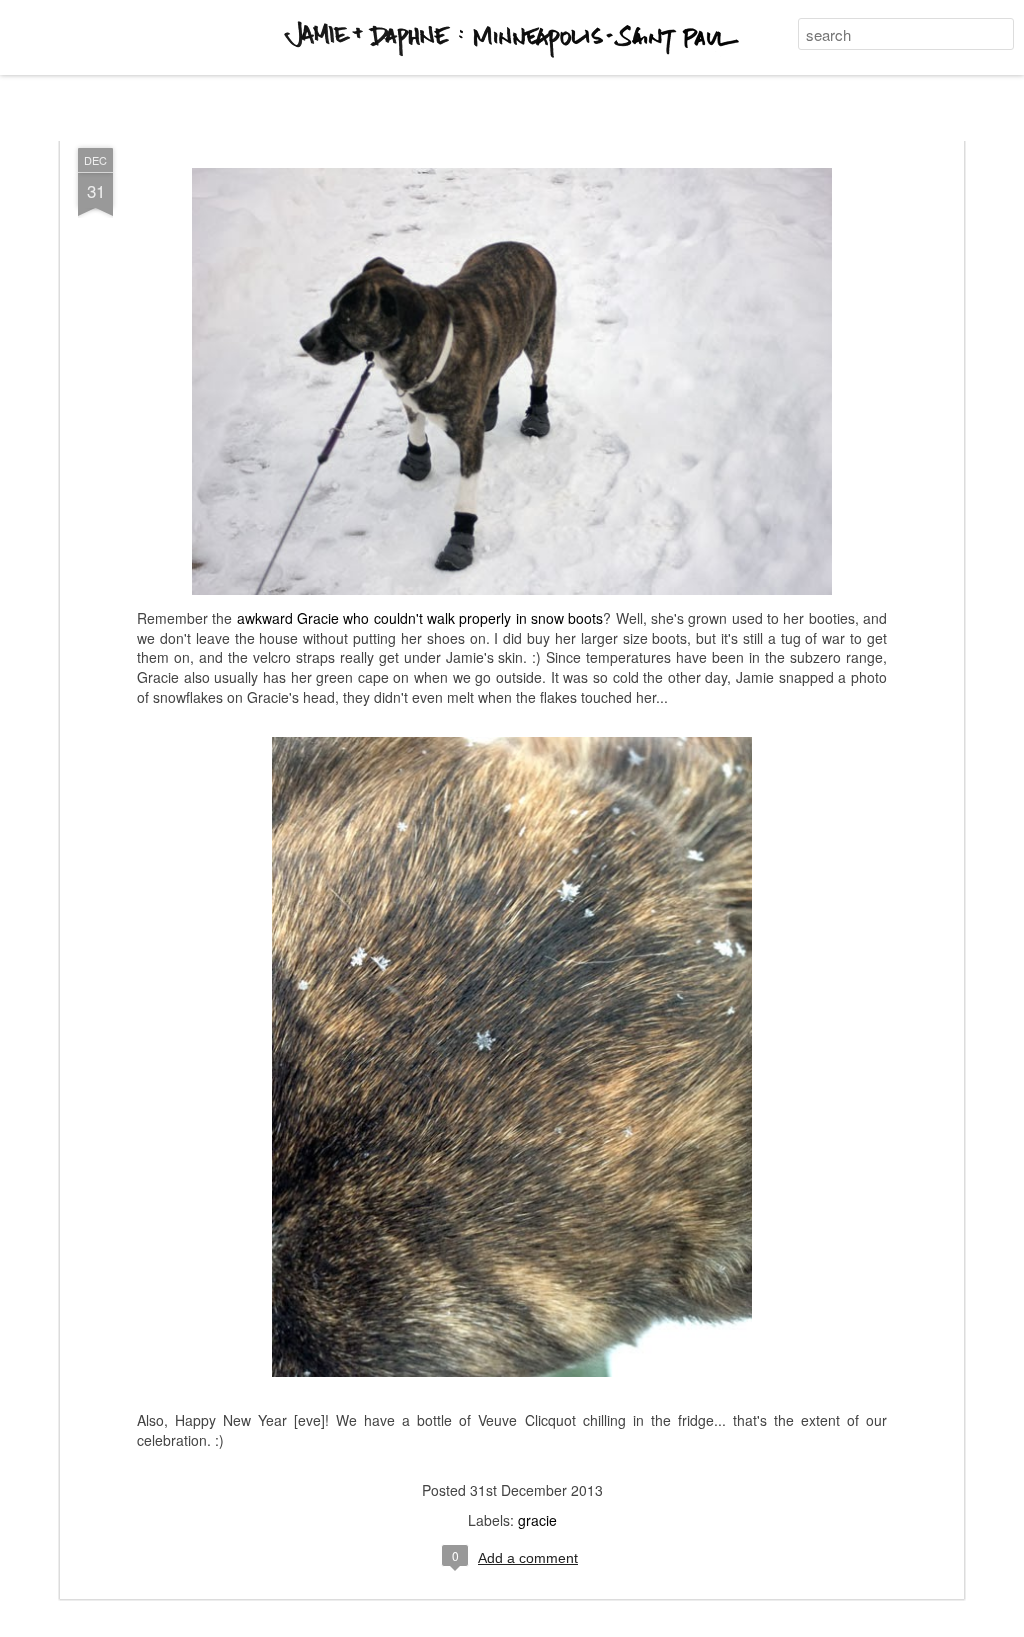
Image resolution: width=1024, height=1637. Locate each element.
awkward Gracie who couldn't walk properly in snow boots (420, 618)
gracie (537, 1520)
